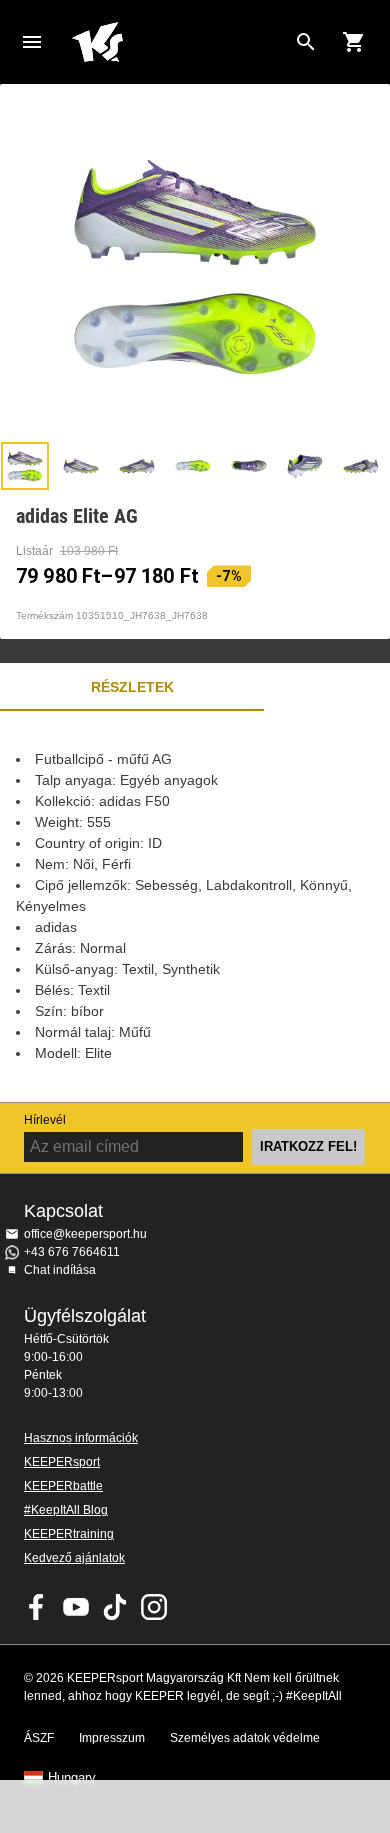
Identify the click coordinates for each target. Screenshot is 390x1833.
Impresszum (112, 1738)
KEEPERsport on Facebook (37, 1607)
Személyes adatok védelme (245, 1738)
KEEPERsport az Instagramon (154, 1607)
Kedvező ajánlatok (74, 1558)
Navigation (32, 42)
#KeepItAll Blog (66, 1510)
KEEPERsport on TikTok (115, 1607)
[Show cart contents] (354, 42)
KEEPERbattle (63, 1486)
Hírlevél (45, 1120)
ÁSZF (39, 1738)
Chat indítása (60, 1270)
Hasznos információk (81, 1438)
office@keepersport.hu (85, 1234)
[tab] (25, 466)
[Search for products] (306, 42)
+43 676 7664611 (72, 1252)
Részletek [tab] (132, 687)
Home (179, 42)
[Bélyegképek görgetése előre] (365, 466)
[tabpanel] (195, 906)
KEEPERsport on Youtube (76, 1607)
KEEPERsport (62, 1462)
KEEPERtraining (69, 1534)
